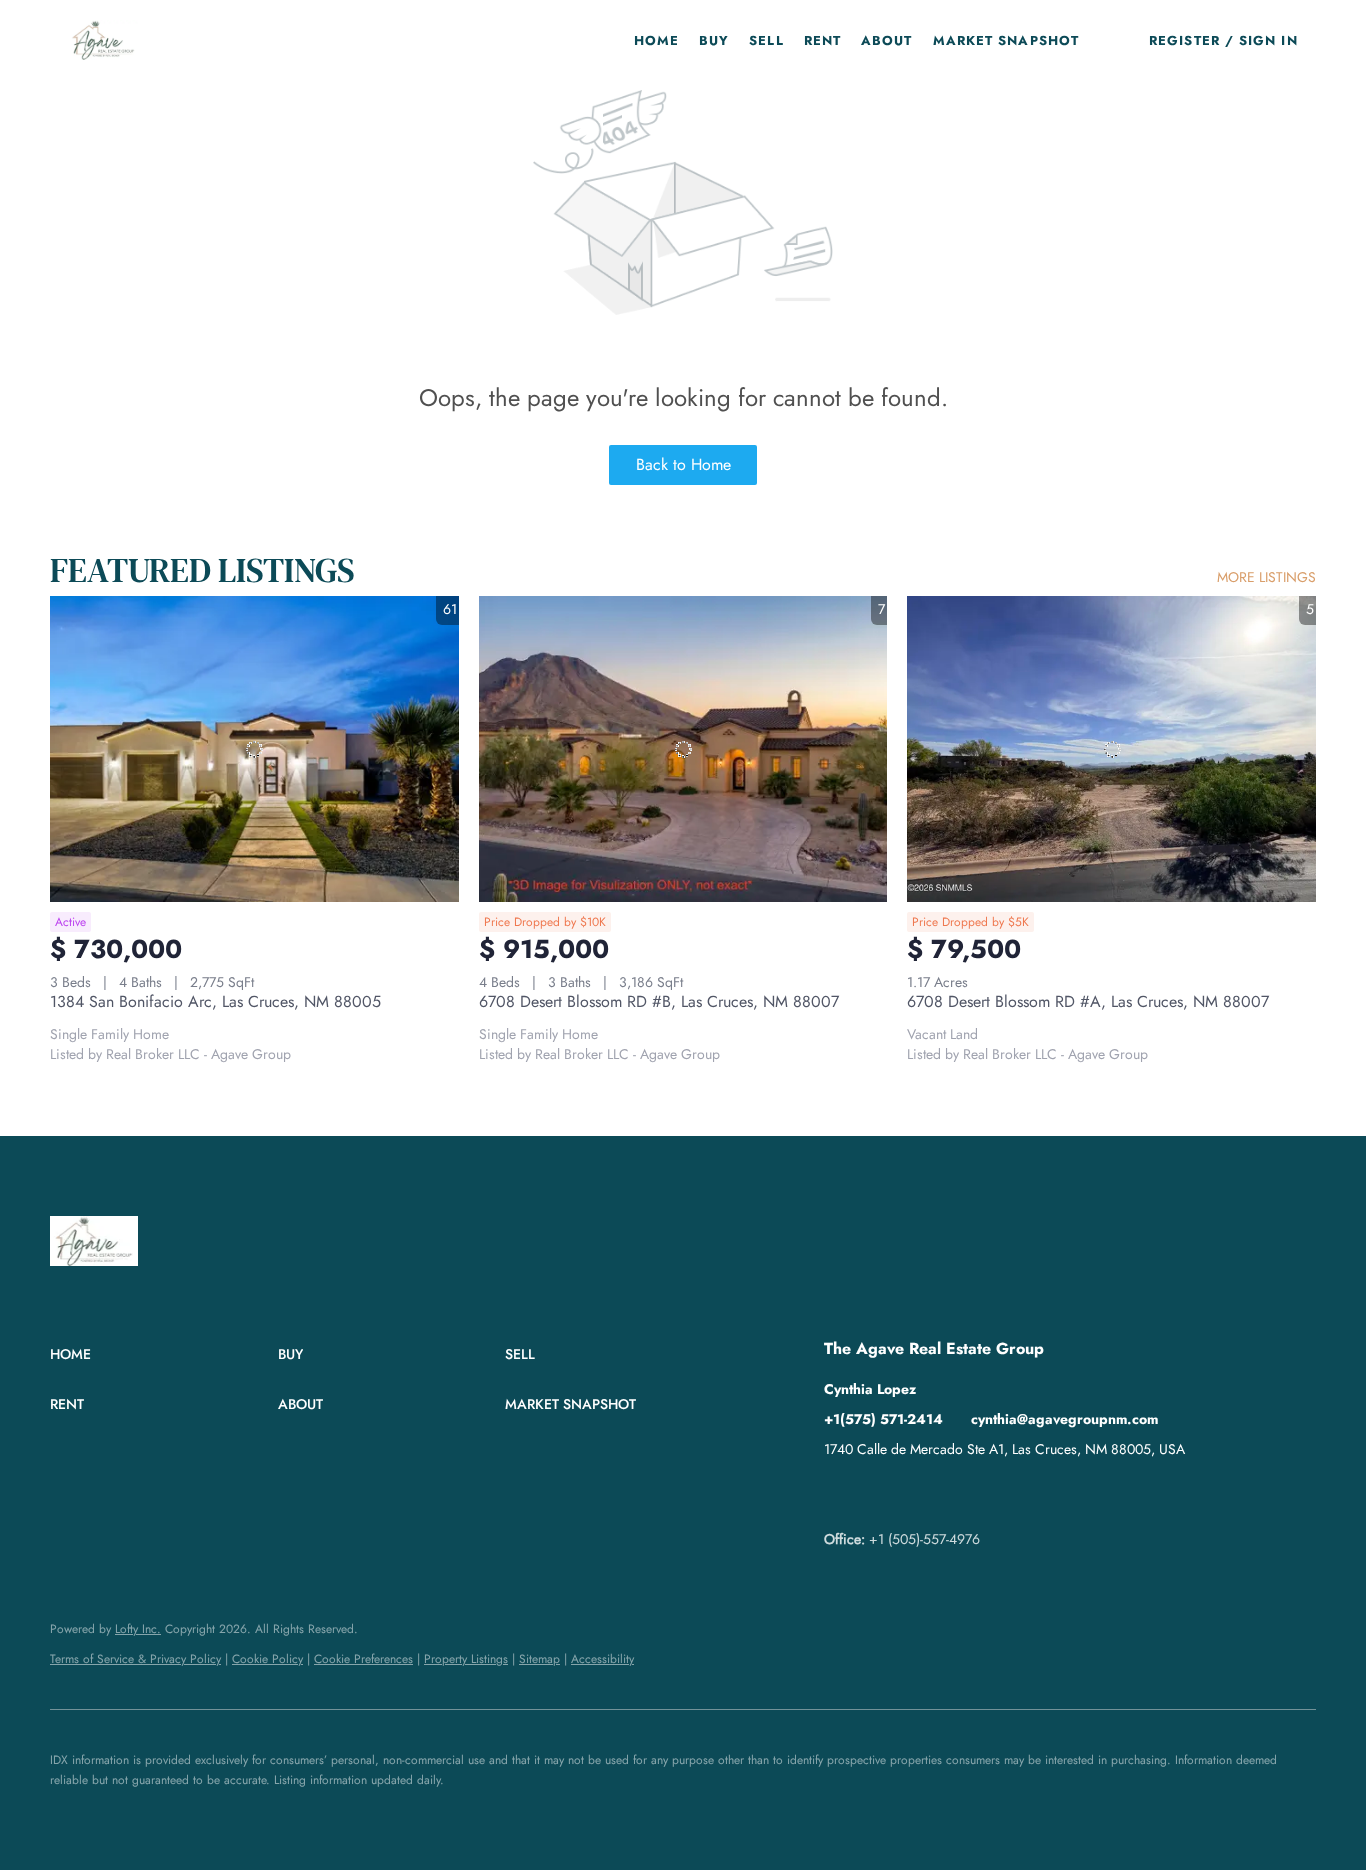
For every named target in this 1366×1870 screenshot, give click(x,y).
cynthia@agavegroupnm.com (1064, 1419)
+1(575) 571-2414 (883, 1419)
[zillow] (879, 1494)
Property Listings (466, 1659)
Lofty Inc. (138, 1629)
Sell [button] (766, 40)
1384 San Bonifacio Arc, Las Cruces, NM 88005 (215, 1001)
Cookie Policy (267, 1659)
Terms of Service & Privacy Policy (135, 1659)
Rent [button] (822, 40)
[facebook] (839, 1494)
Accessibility (602, 1659)
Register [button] (1184, 40)
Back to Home (683, 464)
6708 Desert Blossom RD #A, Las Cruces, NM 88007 (1088, 1001)
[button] (103, 40)
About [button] (887, 40)
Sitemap (539, 1659)
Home (656, 40)
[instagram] (919, 1494)
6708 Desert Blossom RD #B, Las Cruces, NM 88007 (659, 1001)
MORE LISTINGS (1266, 577)
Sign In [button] (1268, 40)
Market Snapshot (1006, 40)
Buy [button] (714, 40)
